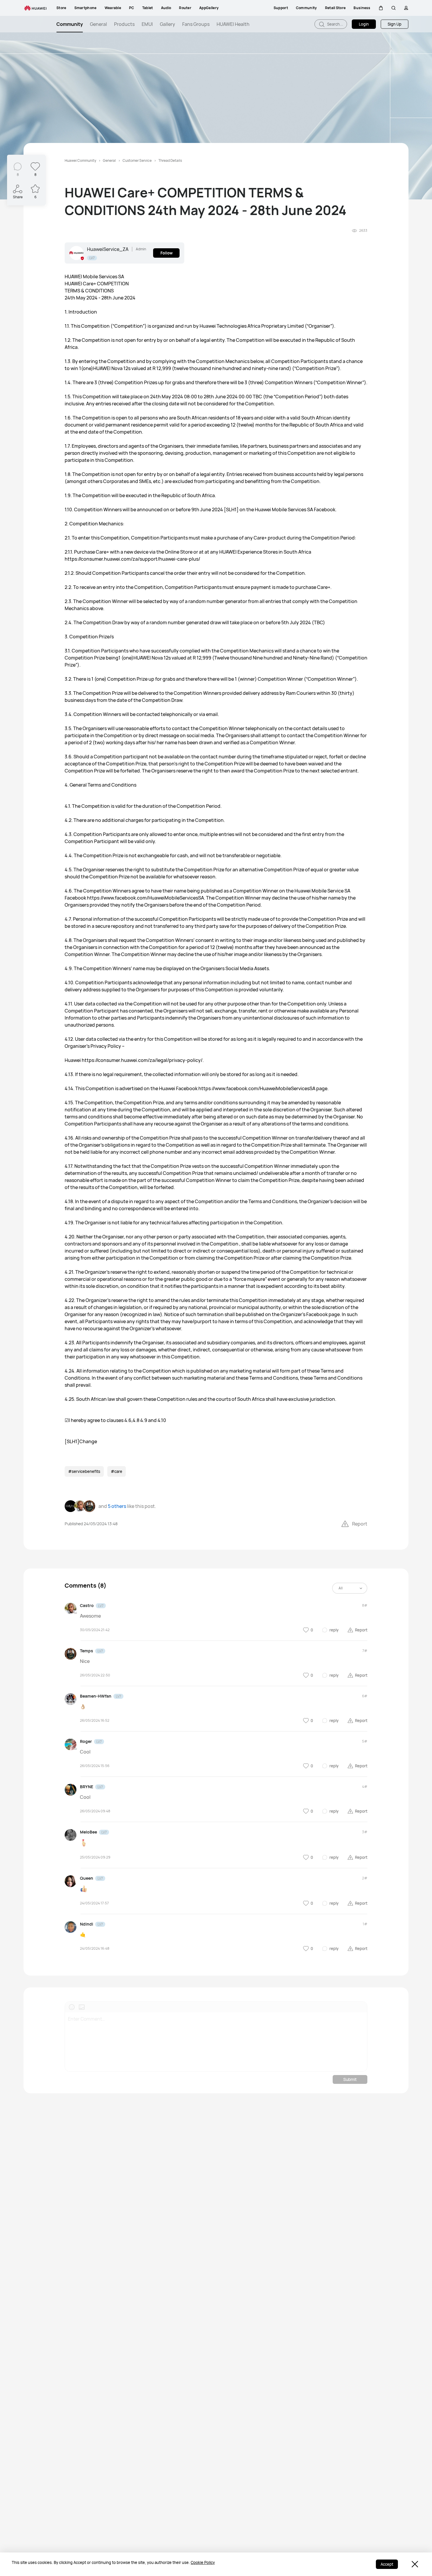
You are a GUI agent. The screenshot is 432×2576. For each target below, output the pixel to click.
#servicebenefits (84, 1471)
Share (18, 197)
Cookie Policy (203, 2562)
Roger (86, 1741)
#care (117, 1471)
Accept (387, 2564)
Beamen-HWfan (96, 1696)
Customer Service (137, 160)
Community (70, 24)
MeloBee (88, 1832)
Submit (350, 2079)
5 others (117, 1506)
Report (360, 1524)
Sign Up (395, 24)
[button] (381, 8)
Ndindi (87, 1924)
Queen (87, 1878)
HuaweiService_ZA (108, 249)
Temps (87, 1651)
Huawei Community (80, 160)
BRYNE (87, 1787)
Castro (87, 1605)
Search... (335, 24)
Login (364, 24)
